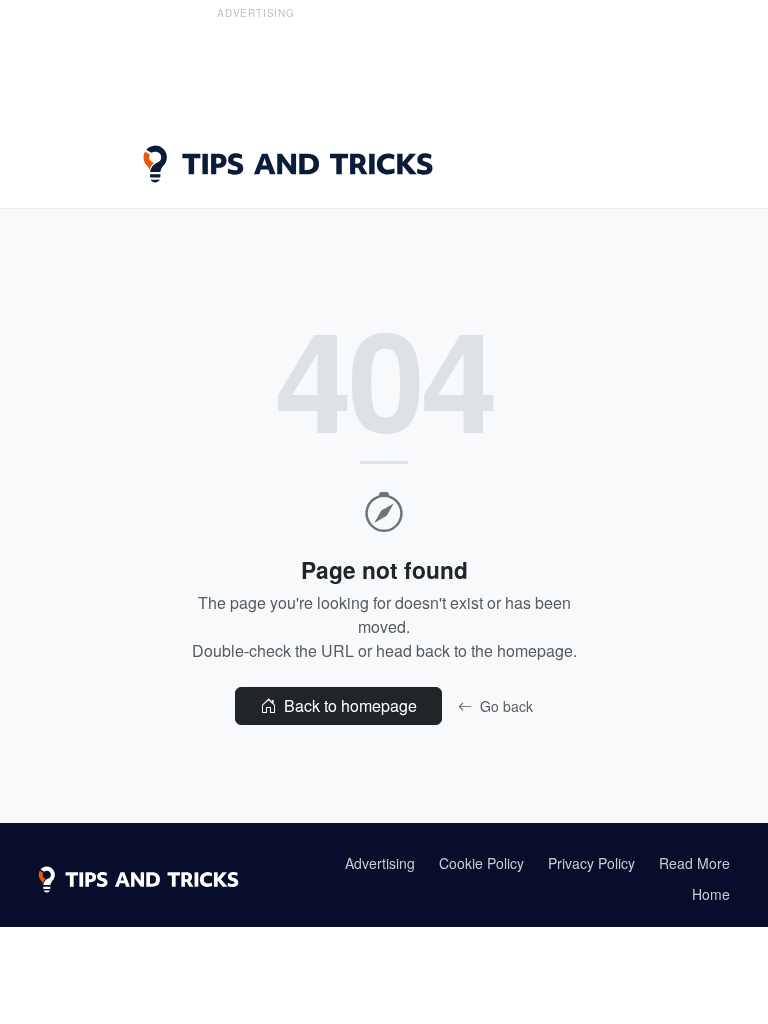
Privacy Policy (591, 863)
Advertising (380, 863)
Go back (504, 706)
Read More (694, 863)
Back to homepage (348, 705)
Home (711, 894)
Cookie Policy (481, 863)
